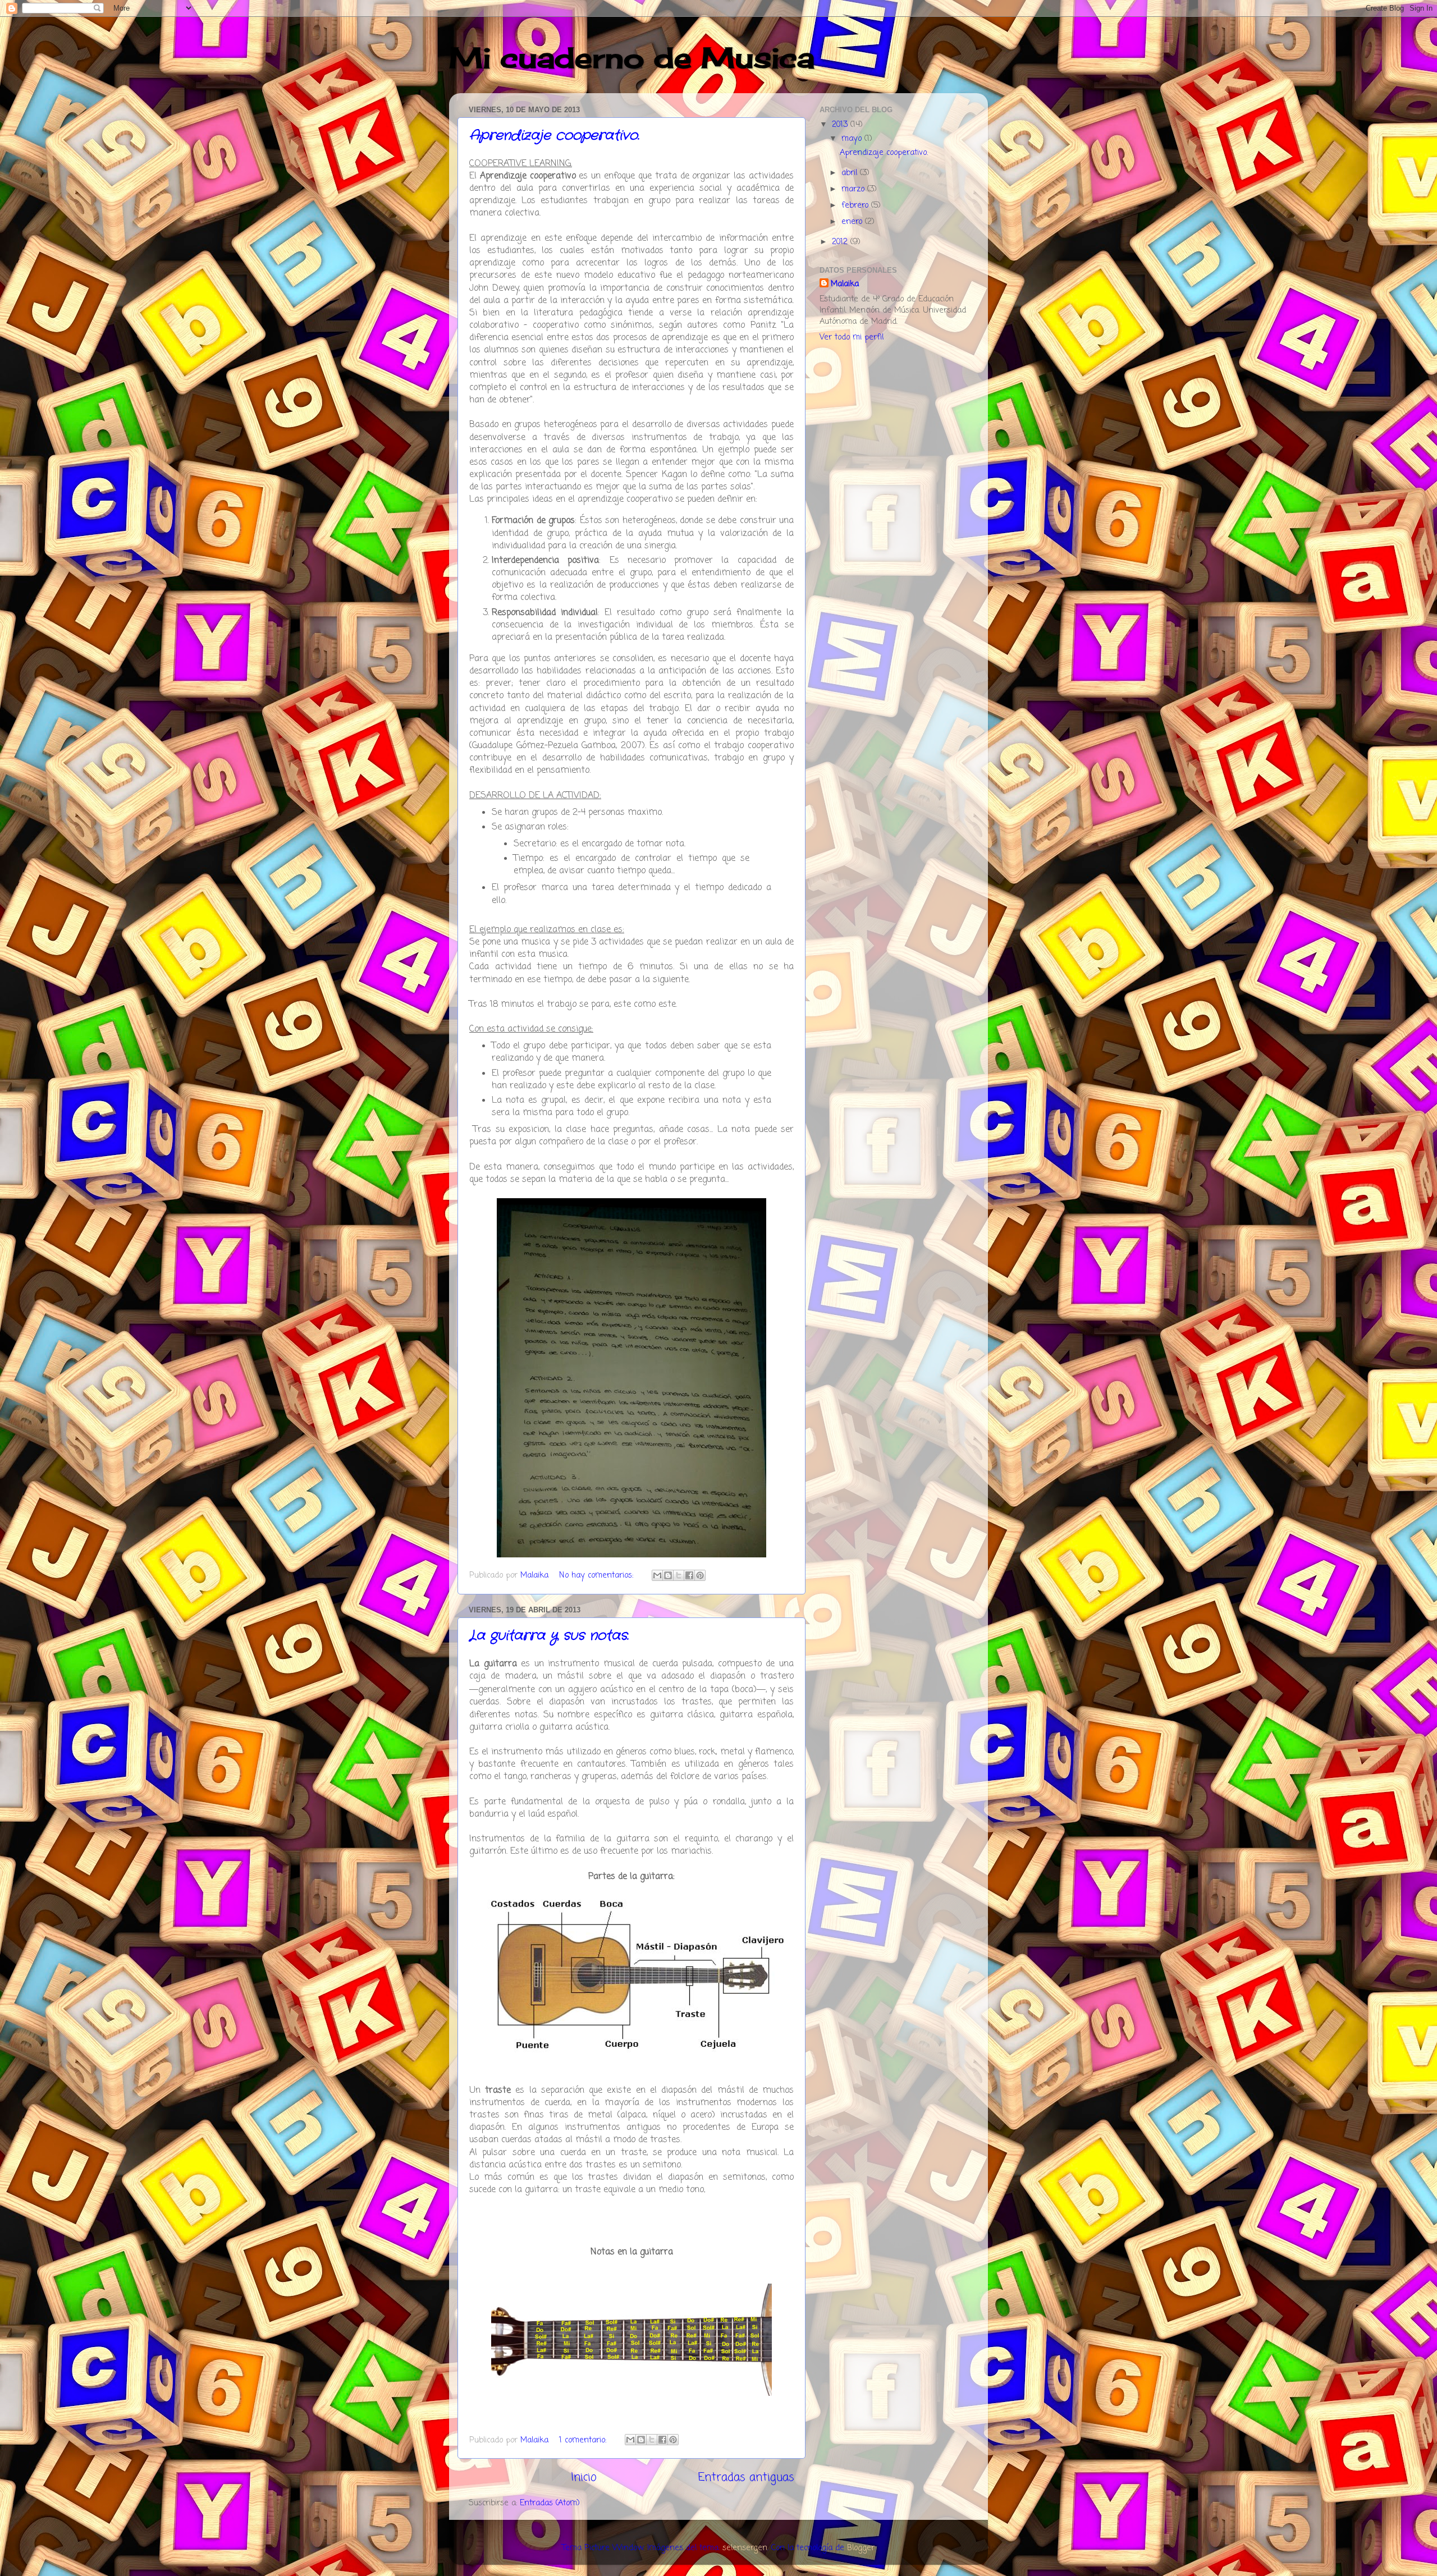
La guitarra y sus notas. (549, 1636)
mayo (853, 139)
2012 (841, 242)
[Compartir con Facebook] (689, 1575)
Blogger (861, 2548)
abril (851, 173)
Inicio (584, 2478)
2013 (841, 125)
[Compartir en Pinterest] (700, 1575)
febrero (856, 205)
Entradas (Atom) (550, 2503)
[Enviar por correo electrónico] (657, 1575)
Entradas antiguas (746, 2478)
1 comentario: (584, 2440)
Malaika (845, 284)
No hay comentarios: (598, 1575)
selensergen (745, 2548)
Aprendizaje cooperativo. (554, 136)
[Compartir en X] (679, 1575)
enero (853, 222)
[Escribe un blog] (668, 1575)
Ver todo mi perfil (852, 337)
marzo (854, 189)
